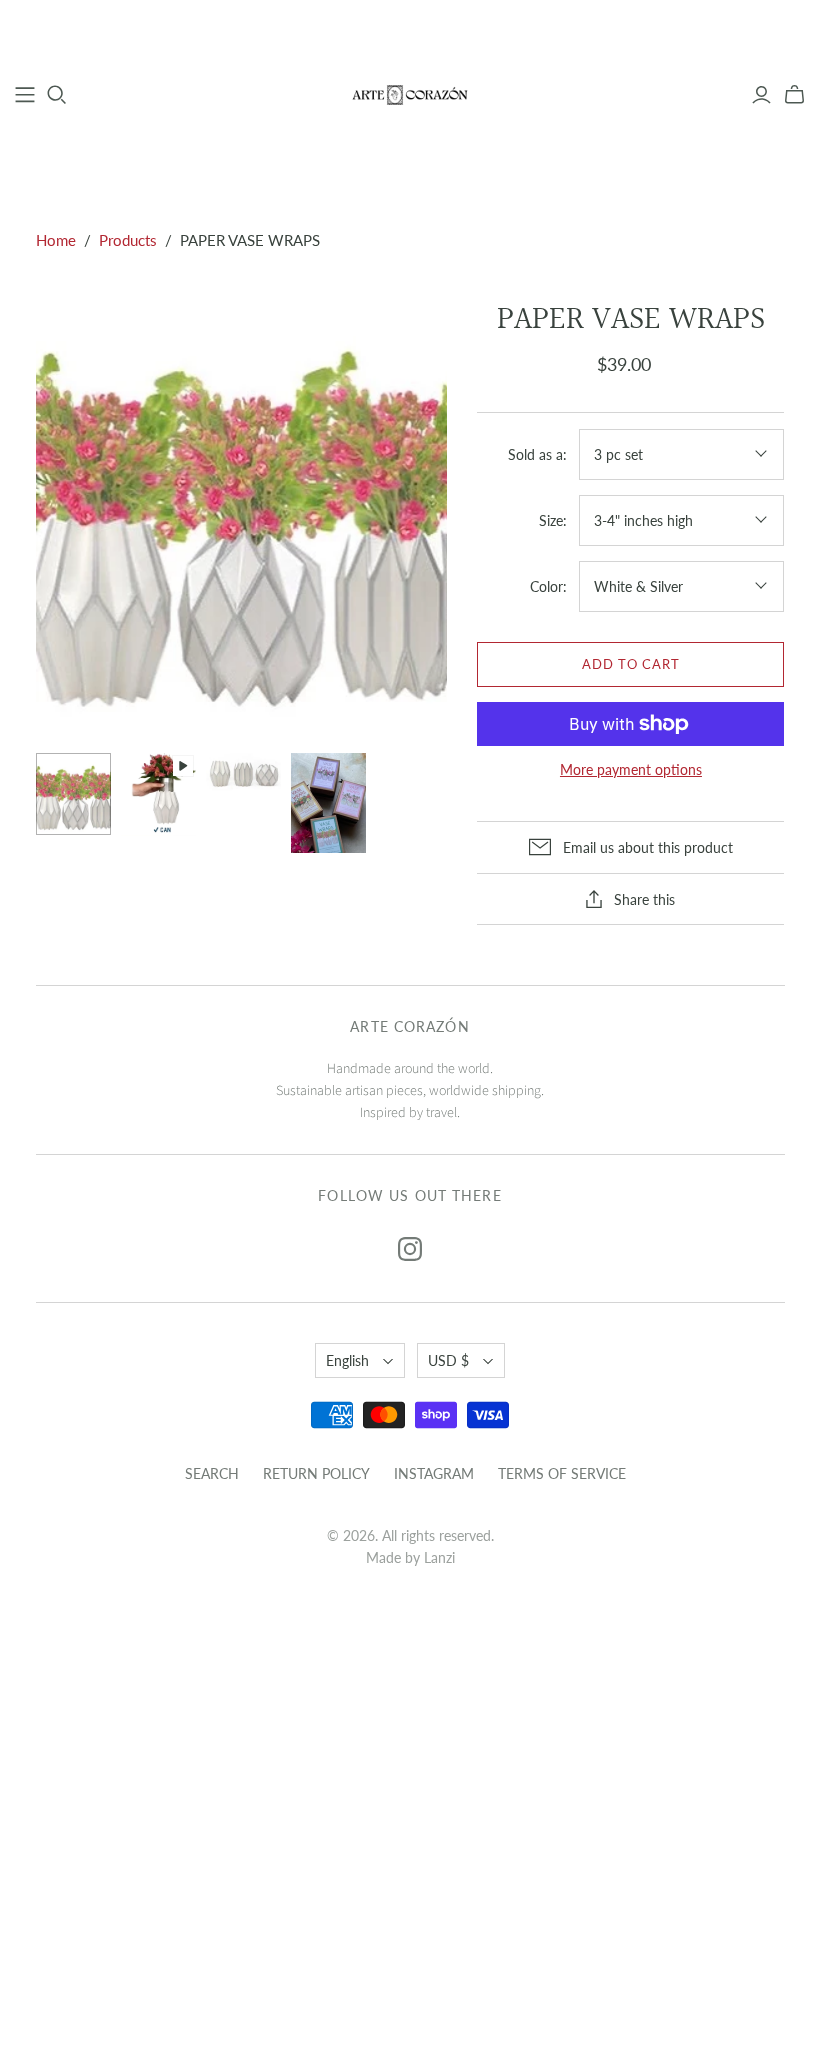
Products (128, 240)
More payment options (631, 769)
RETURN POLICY (316, 1473)
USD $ (448, 1360)
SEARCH (212, 1473)
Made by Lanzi (410, 1557)
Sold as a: (537, 454)
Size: (553, 520)
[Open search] (57, 95)
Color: (548, 586)
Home (56, 240)
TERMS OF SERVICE (562, 1473)
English (347, 1360)
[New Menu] (25, 95)
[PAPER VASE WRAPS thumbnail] (73, 794)
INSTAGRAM (434, 1473)
